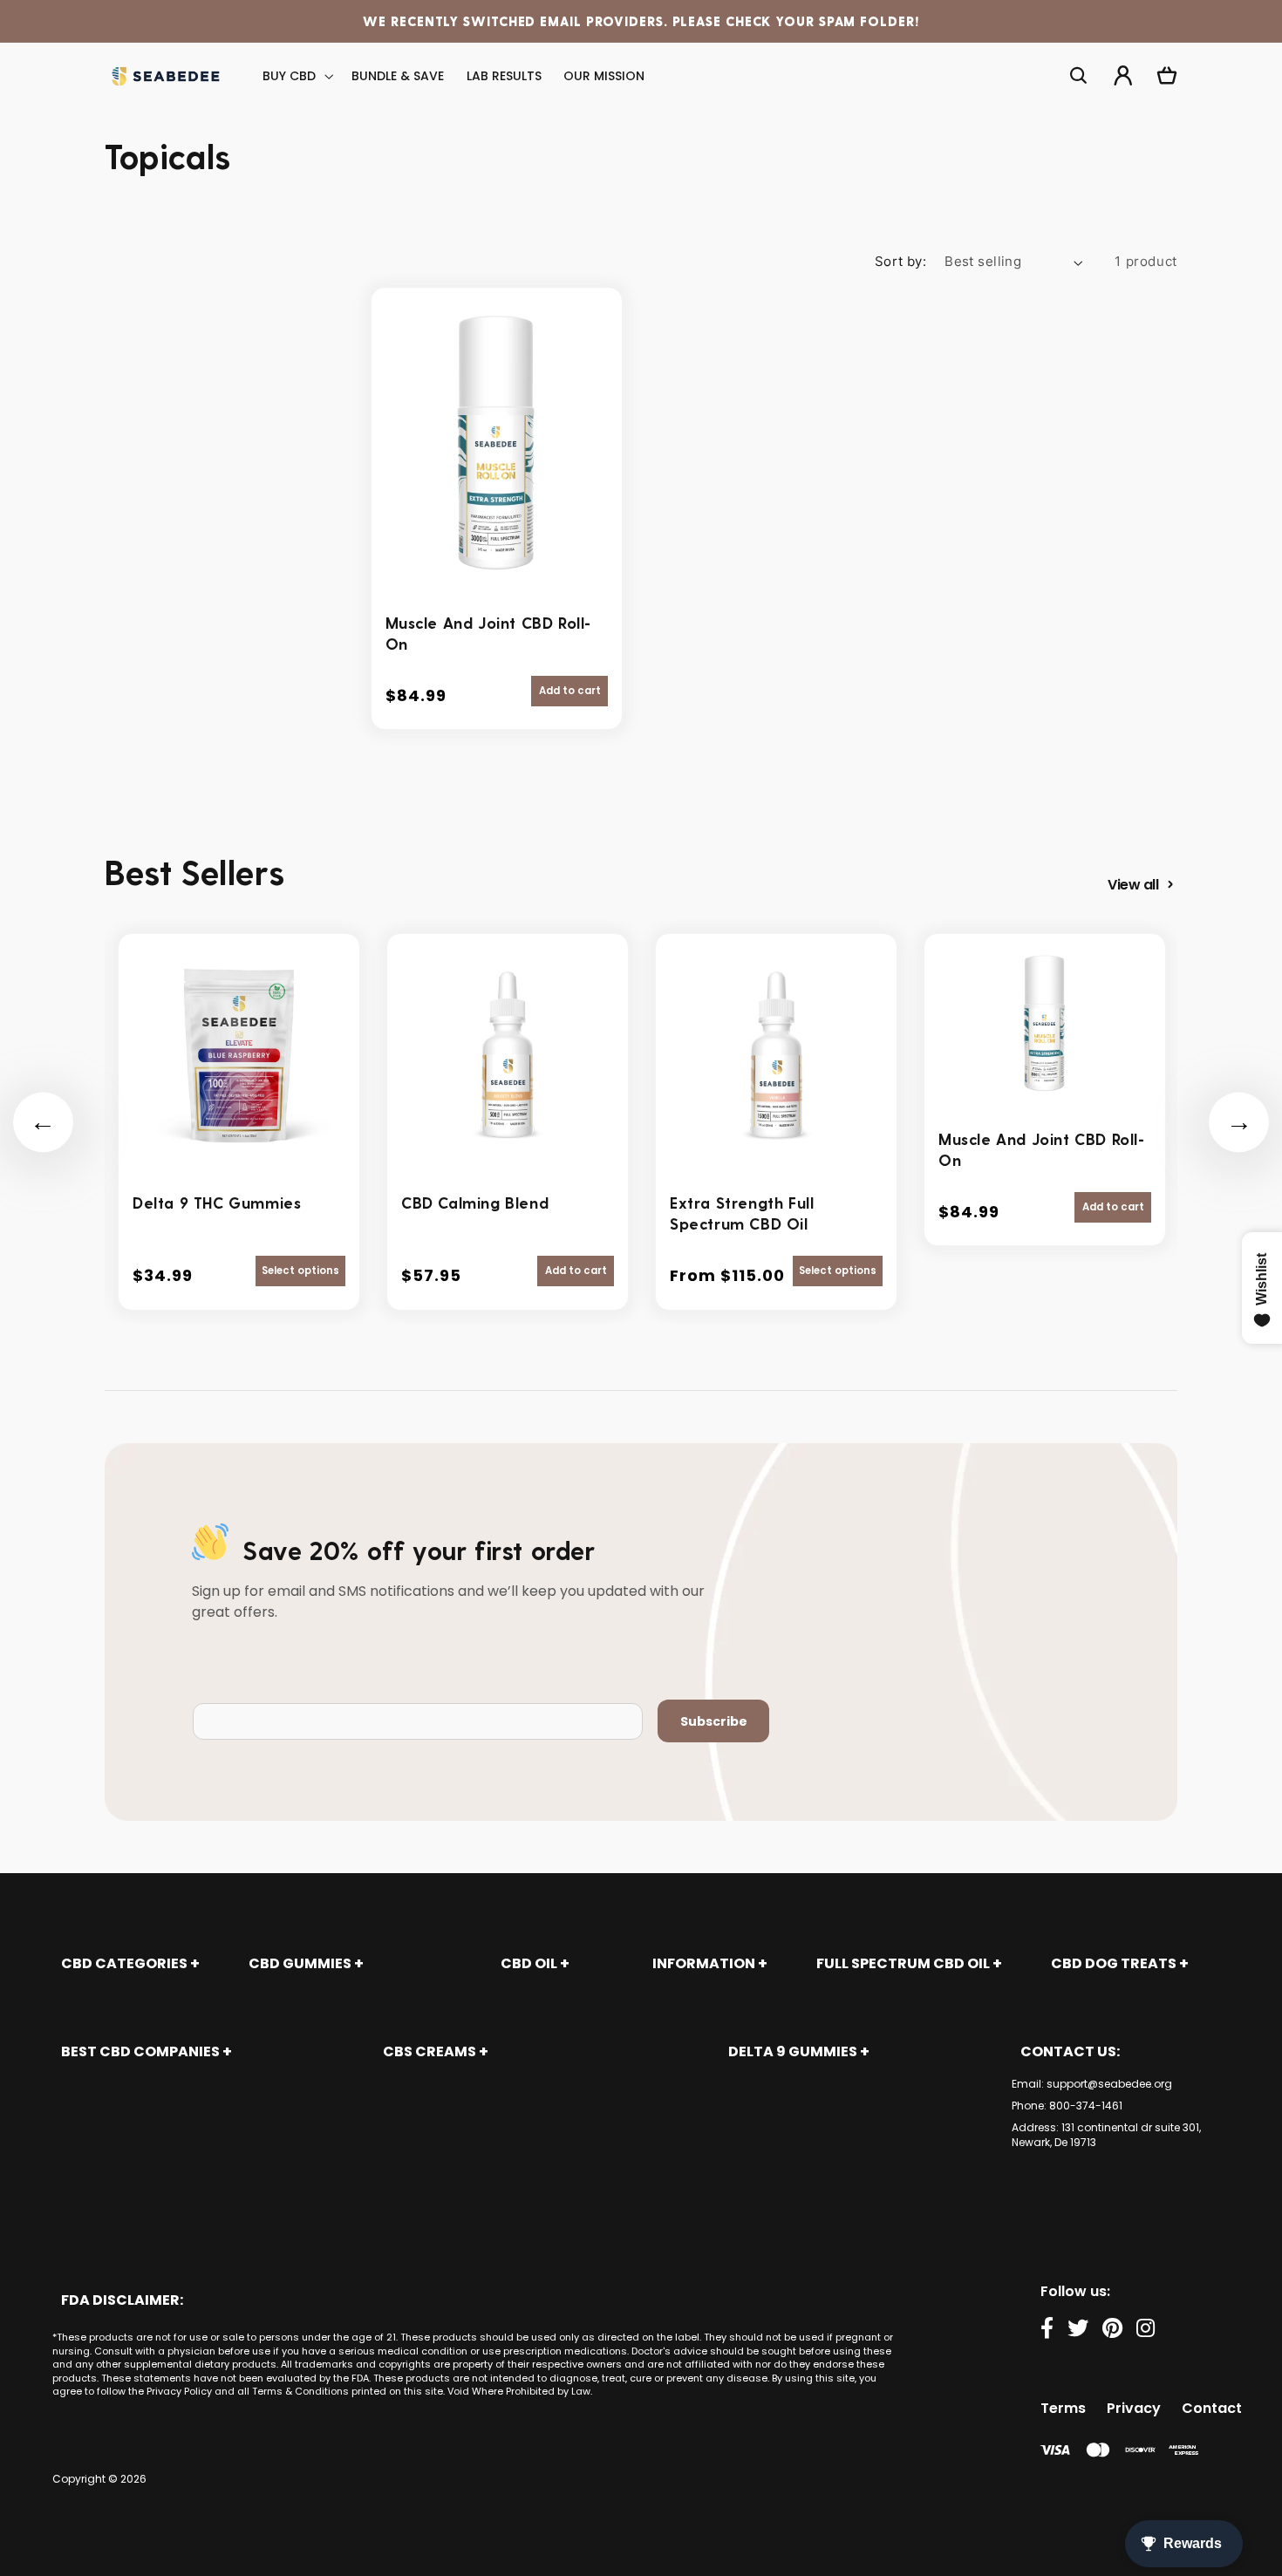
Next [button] (1239, 1122)
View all (1133, 885)
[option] (239, 1122)
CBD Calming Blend (475, 1202)
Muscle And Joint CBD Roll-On (489, 633)
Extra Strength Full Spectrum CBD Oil (742, 1213)
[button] (297, 76)
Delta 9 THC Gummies (217, 1202)
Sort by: (900, 262)
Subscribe (714, 1721)
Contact (1212, 2408)
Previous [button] (43, 1122)
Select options (300, 1271)
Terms (1063, 2408)
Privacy (1134, 2408)
